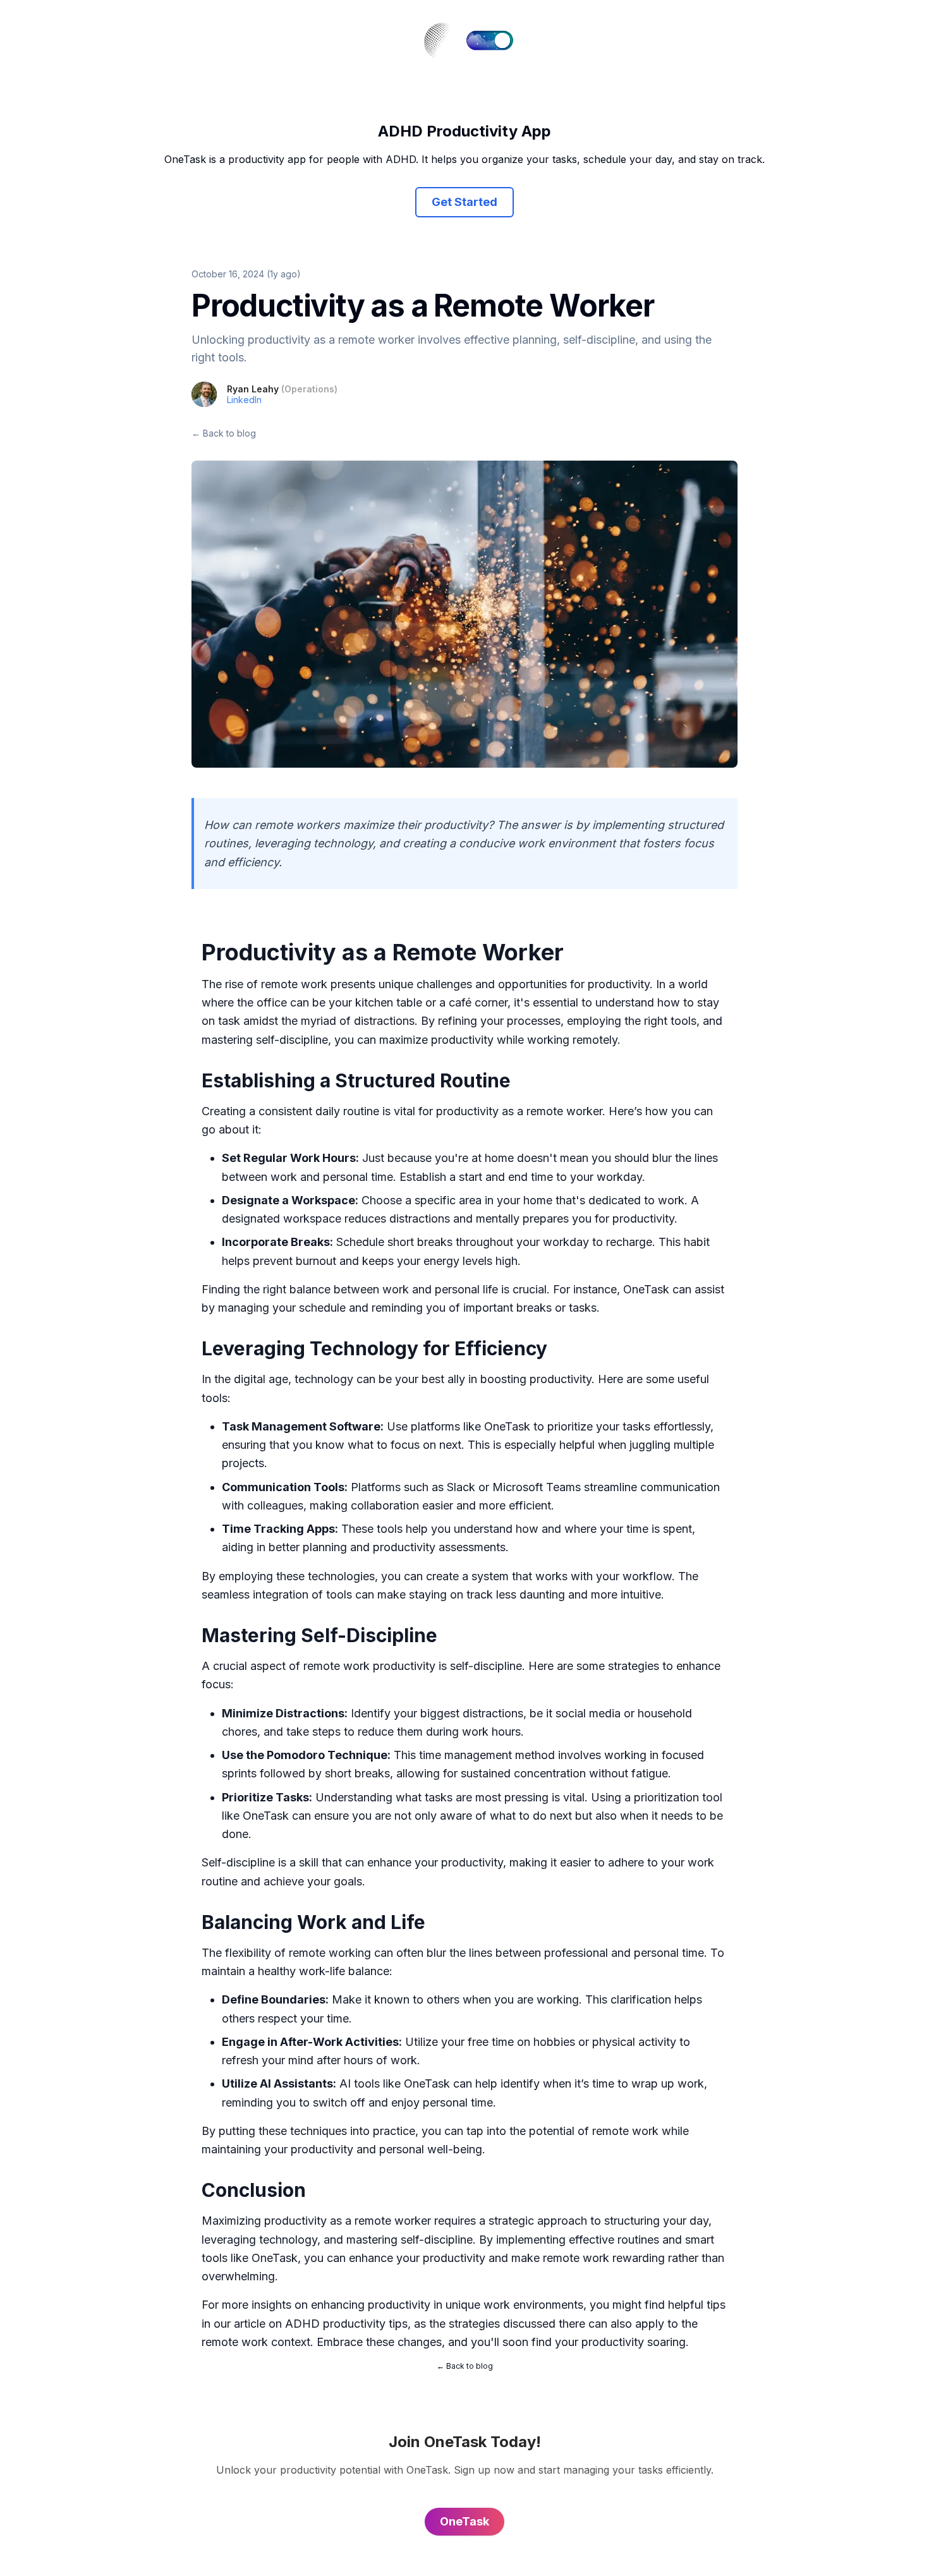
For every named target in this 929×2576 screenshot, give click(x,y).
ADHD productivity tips (346, 2324)
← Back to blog (224, 433)
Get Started (464, 202)
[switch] (490, 40)
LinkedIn (244, 400)
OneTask (646, 1289)
